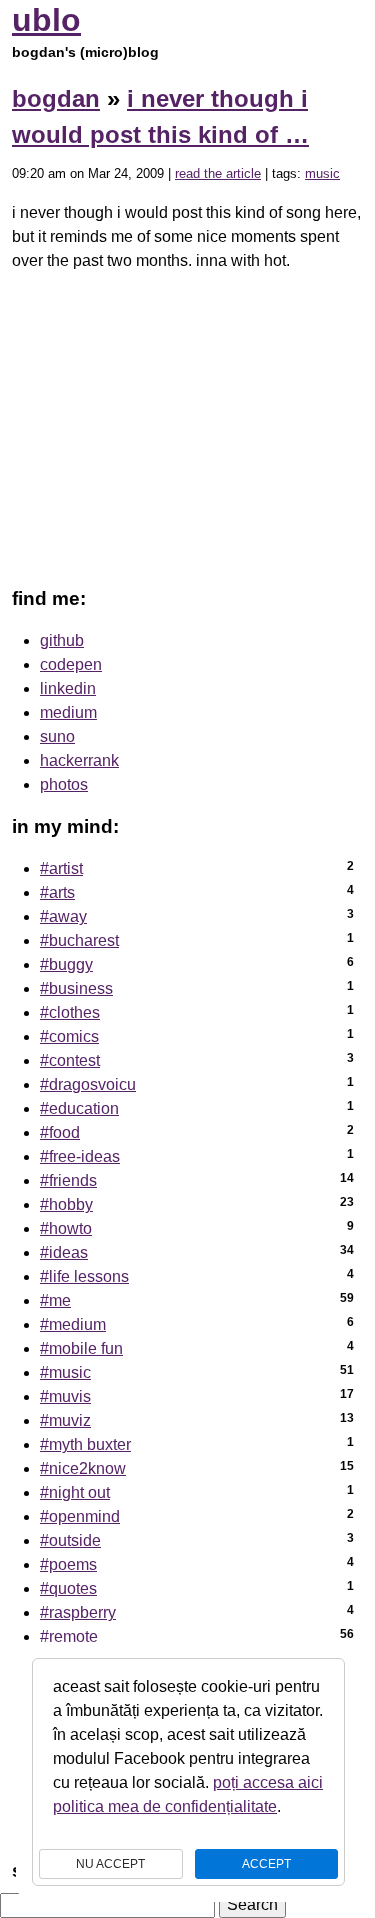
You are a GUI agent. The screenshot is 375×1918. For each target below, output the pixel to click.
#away (63, 916)
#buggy (66, 964)
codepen (71, 664)
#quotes (68, 1588)
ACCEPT (266, 1864)
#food (60, 1132)
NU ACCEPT (110, 1864)
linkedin (68, 688)
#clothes (70, 1012)
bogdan (56, 98)
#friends (68, 1180)
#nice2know (83, 1468)
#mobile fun (81, 1348)
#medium (73, 1324)
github (62, 640)
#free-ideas (80, 1156)
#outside (70, 1540)
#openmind (80, 1516)
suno (57, 736)
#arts (57, 892)
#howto (66, 1228)
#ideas (64, 1252)
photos (64, 784)
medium (68, 712)
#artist (61, 868)
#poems (68, 1564)
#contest (70, 1060)
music (322, 173)
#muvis (65, 1396)
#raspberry (78, 1612)
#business (76, 988)
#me (55, 1300)
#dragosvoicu (88, 1084)
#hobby (66, 1204)
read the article (218, 173)
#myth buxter (85, 1444)
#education (79, 1108)
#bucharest (79, 940)
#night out (75, 1492)
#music (65, 1372)
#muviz (65, 1420)
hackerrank (79, 760)
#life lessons (84, 1276)
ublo (46, 20)
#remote (69, 1636)
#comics (69, 1036)
